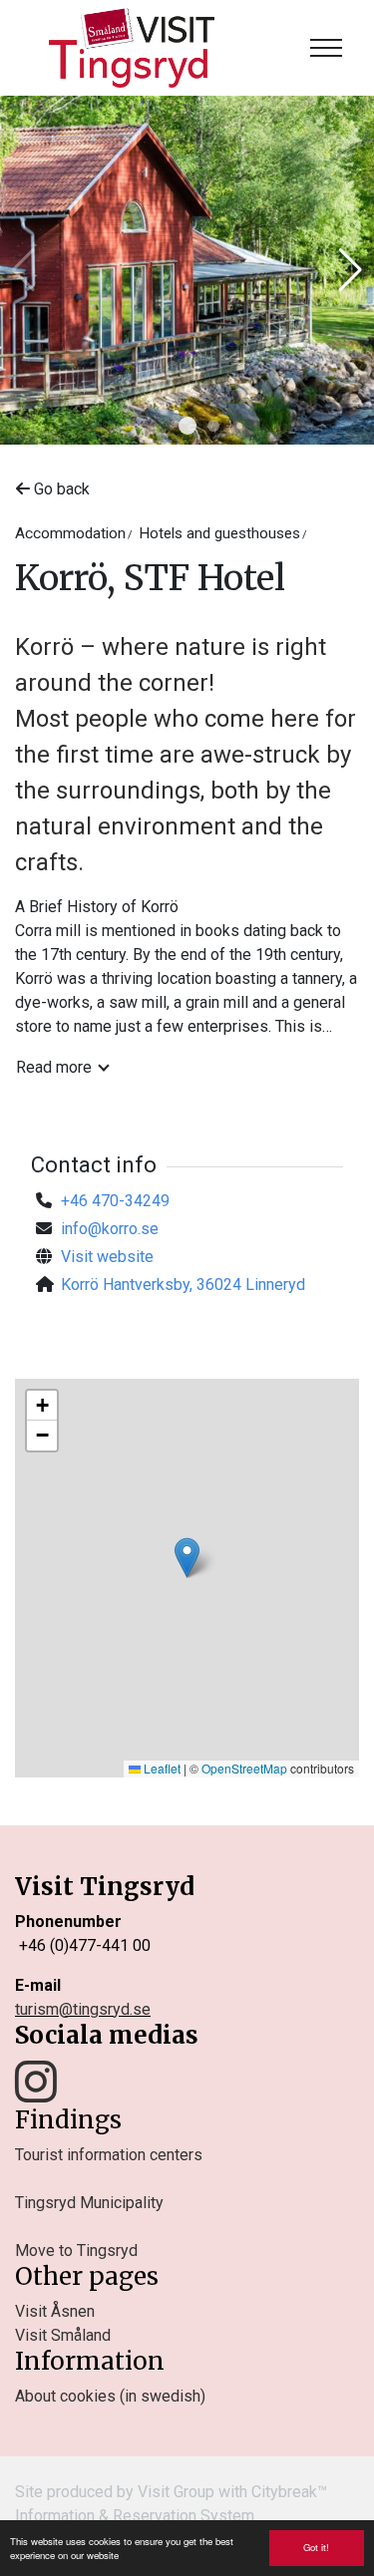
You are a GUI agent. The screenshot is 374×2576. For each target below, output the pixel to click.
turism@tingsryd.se (83, 2009)
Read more (54, 1067)
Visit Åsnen (55, 2311)
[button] (187, 426)
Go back (60, 489)
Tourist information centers (109, 2155)
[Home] (132, 48)
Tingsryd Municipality (89, 2203)
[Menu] (326, 48)
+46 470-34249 (115, 1201)
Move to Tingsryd (76, 2251)
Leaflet (161, 1768)
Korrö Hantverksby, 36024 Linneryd (183, 1285)
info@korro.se (110, 1229)
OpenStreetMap (244, 1768)
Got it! (316, 2547)
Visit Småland (63, 2335)
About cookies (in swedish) (110, 2396)
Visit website (107, 1257)
